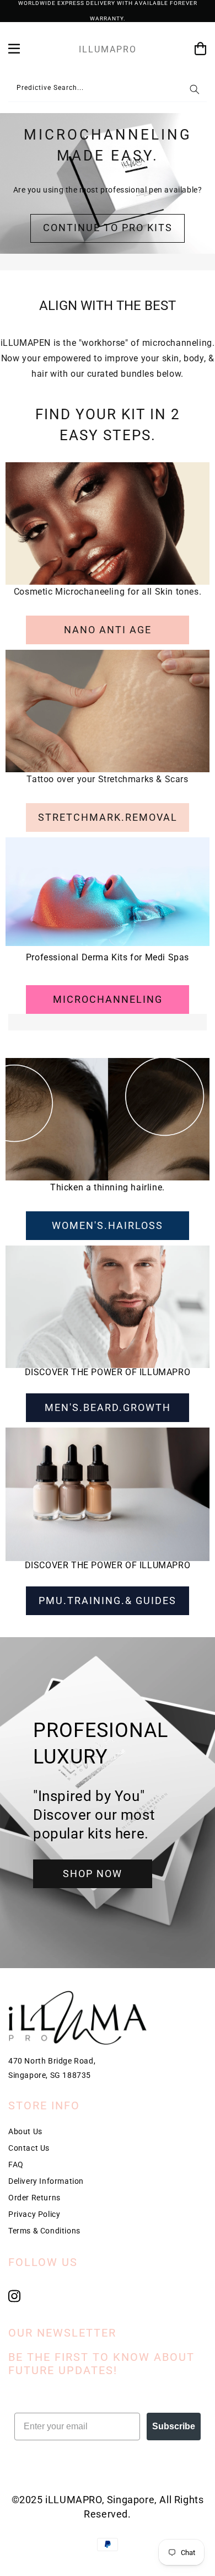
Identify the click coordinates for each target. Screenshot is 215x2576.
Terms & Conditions (44, 2231)
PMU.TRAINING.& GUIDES (108, 1600)
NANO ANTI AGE (108, 630)
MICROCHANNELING (108, 999)
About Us (25, 2131)
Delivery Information (46, 2181)
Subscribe (174, 2426)
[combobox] (108, 90)
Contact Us (29, 2148)
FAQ (16, 2165)
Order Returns (34, 2198)
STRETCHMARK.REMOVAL (108, 817)
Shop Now (93, 1874)
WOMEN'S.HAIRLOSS (108, 1225)
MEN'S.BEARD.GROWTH (108, 1407)
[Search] (195, 89)
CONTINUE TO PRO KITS (108, 228)
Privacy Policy (34, 2214)
